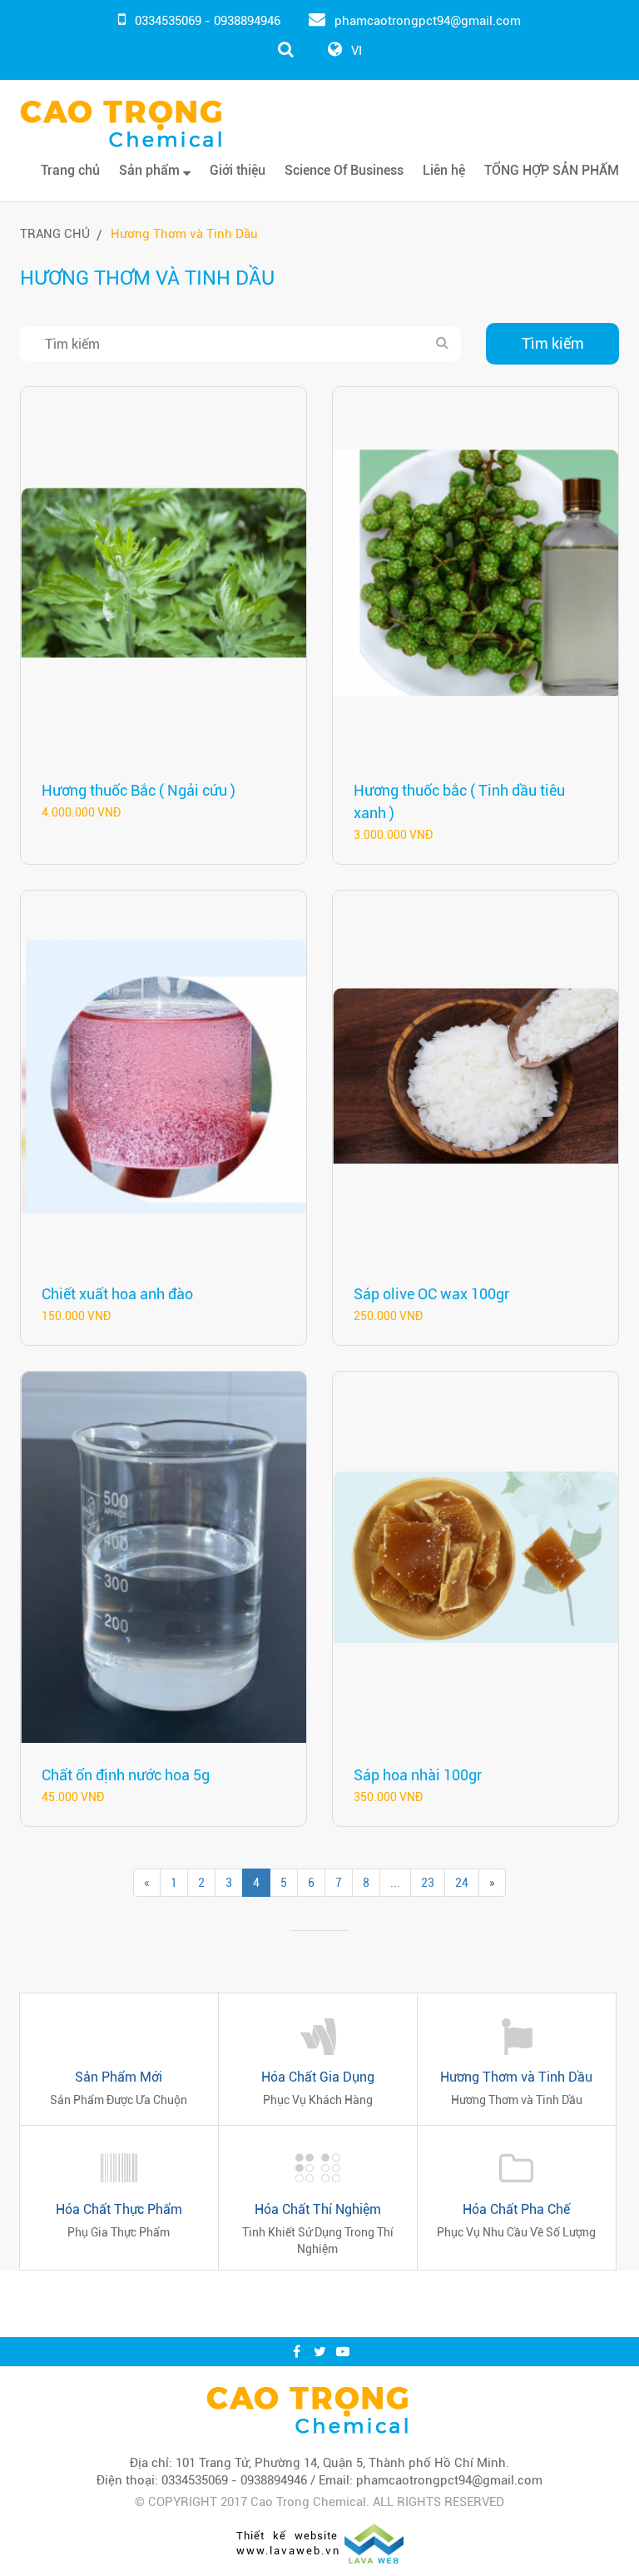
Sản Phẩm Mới (119, 2077)
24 (462, 1883)
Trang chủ (70, 170)
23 (428, 1883)
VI (357, 51)
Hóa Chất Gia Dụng (318, 2077)
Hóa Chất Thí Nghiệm (318, 2209)
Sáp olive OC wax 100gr (431, 1294)
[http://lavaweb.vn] (374, 2543)
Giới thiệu (238, 170)
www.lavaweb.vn (288, 2551)
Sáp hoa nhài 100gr (418, 1775)
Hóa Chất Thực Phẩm (119, 2209)
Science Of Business (344, 170)
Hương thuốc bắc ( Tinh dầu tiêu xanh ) (459, 802)
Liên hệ (444, 170)
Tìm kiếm (553, 343)
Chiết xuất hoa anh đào (117, 1294)
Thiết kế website (287, 2536)
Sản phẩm (151, 170)
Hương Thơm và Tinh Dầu (184, 234)
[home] (307, 2410)
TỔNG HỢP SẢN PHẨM (552, 170)
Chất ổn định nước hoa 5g (126, 1775)
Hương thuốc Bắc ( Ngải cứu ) (139, 790)
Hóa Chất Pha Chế (516, 2209)
